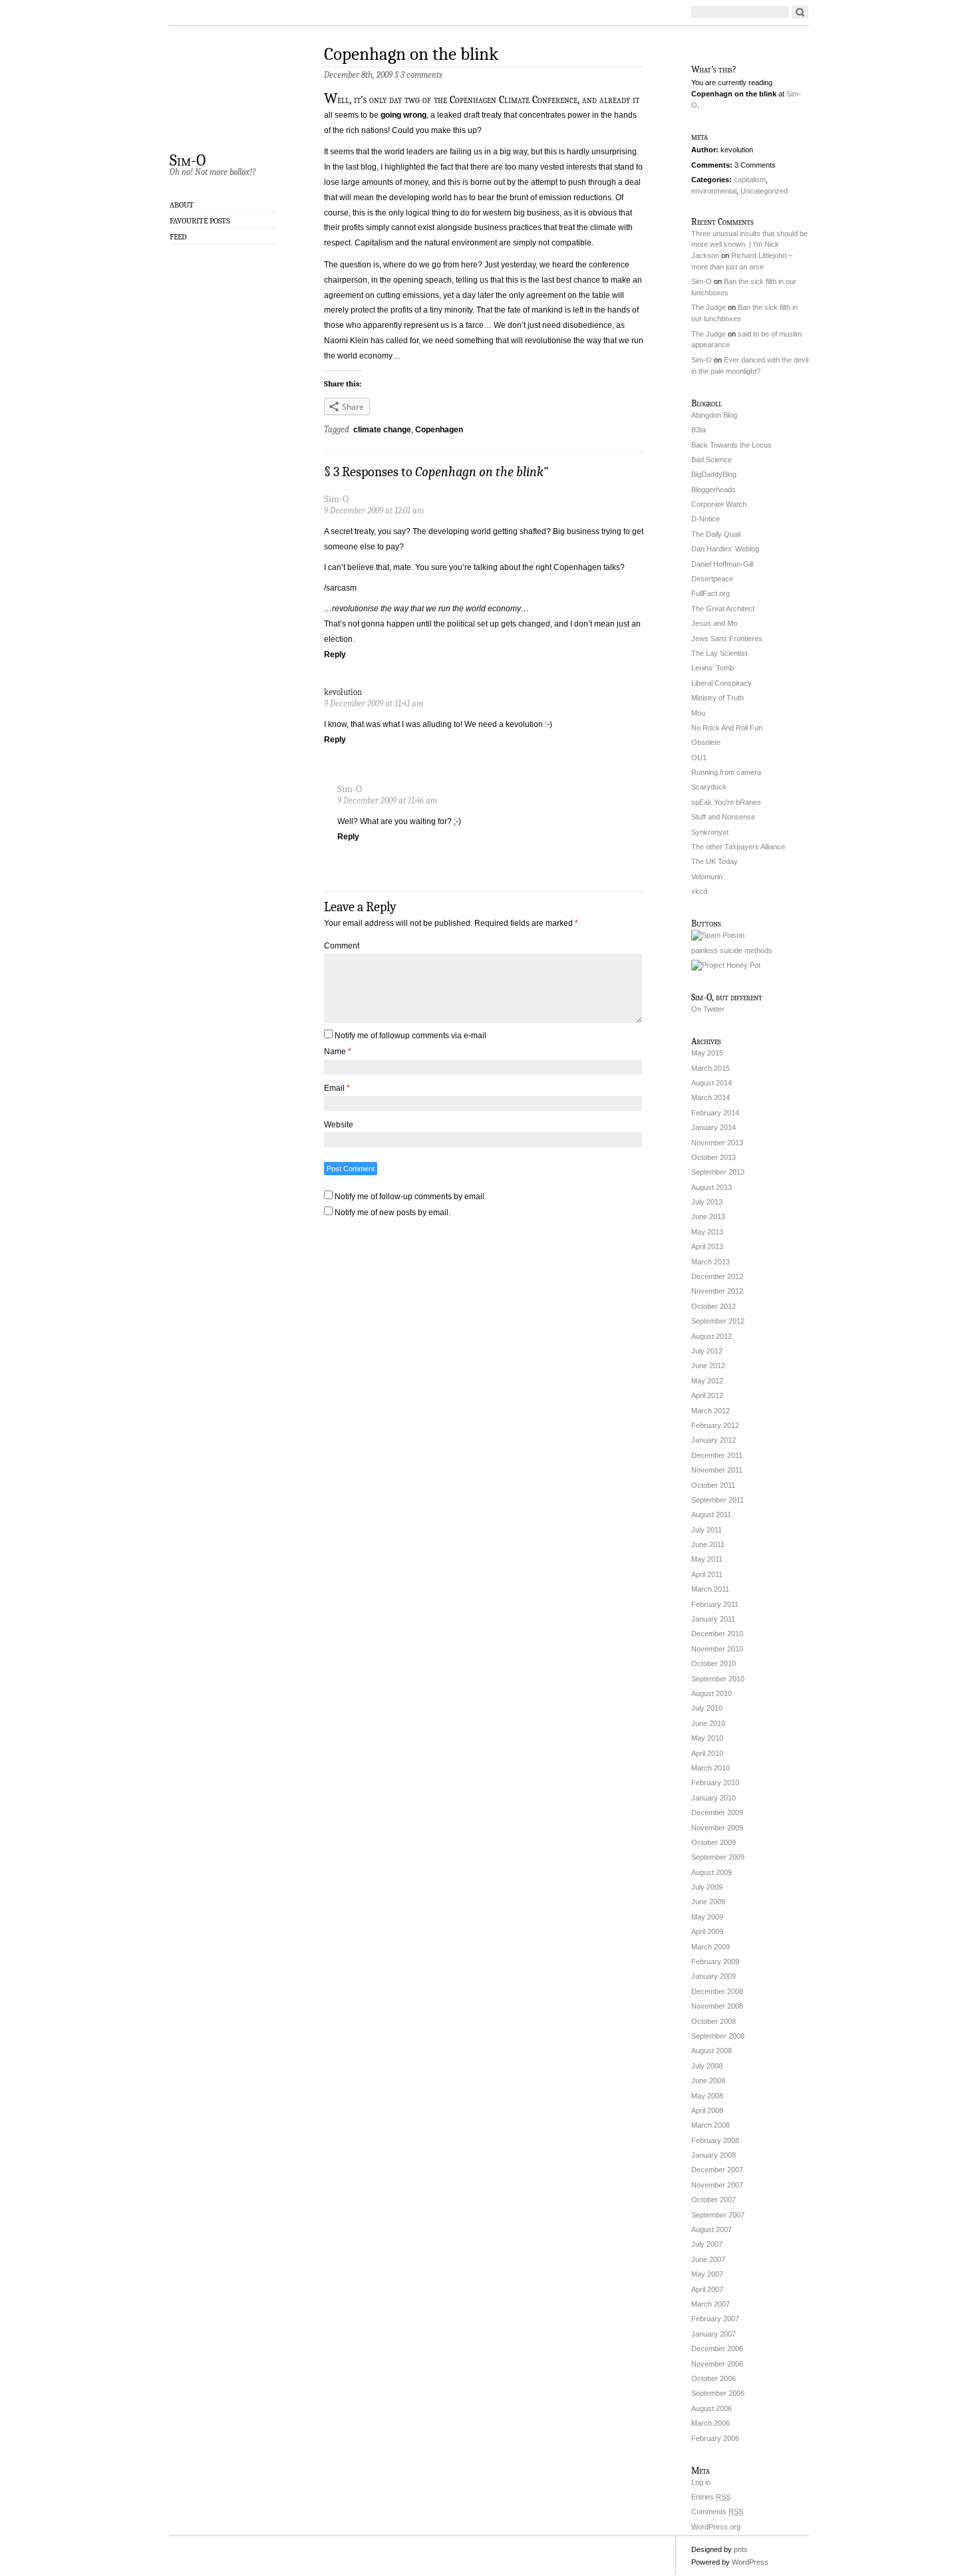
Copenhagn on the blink (411, 54)
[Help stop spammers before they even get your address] (726, 965)
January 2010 (714, 1798)
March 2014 (711, 1097)
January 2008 (714, 2155)
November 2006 (717, 2364)
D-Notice (706, 519)
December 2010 (717, 1634)
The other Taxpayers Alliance (738, 847)
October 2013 (714, 1157)
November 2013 (717, 1143)
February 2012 (715, 1425)
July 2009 (707, 1887)
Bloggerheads (714, 490)
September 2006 (718, 2393)
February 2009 (715, 1961)
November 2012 (717, 1291)
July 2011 (707, 1530)
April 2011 (707, 1574)
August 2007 (712, 2229)
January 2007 (714, 2334)
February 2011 (715, 1604)
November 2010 (717, 1649)
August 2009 (712, 1872)
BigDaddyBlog (714, 474)
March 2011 (710, 1589)
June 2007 (708, 2259)
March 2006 (711, 2423)
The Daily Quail (716, 534)
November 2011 (717, 1470)
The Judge (709, 307)
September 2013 (718, 1172)
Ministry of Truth (718, 698)
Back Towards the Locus (732, 445)
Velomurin (707, 877)
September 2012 (718, 1321)
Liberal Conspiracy (722, 683)
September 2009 (718, 1857)
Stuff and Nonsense (723, 817)
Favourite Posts (200, 221)
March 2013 (711, 1262)
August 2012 (712, 1336)
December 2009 (717, 1812)
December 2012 (717, 1276)
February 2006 (715, 2438)
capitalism (750, 180)
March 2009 (711, 1947)
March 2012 (711, 1411)
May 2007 (707, 2274)
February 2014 (715, 1113)
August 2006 (712, 2408)
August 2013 (712, 1187)
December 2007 (717, 2170)
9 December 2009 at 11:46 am (387, 800)
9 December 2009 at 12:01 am (374, 510)
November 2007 (717, 2185)
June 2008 (708, 2080)
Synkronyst (710, 832)
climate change (382, 430)
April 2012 (707, 1395)
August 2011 (711, 1514)
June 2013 (708, 1216)
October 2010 (714, 1663)
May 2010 (707, 1738)
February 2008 (715, 2140)
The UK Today (715, 861)
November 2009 (717, 1828)
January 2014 (714, 1127)
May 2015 (707, 1053)
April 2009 (707, 1932)
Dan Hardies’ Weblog (725, 549)
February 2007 (715, 2319)
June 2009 (708, 1902)
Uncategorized (764, 191)
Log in (701, 2482)
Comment (342, 946)
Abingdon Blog (714, 415)
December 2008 (717, 1991)
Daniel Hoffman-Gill (722, 564)
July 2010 (707, 1708)
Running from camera (726, 772)
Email (337, 1088)
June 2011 (708, 1544)
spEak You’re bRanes (726, 802)
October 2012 (714, 1306)
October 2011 (713, 1485)
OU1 (699, 758)
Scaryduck (709, 787)
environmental (714, 191)
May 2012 (707, 1381)
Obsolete (706, 742)
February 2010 (715, 1783)
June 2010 (708, 1723)
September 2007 (718, 2215)
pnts (741, 2549)
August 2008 (712, 2051)
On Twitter (708, 1009)
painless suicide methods (732, 950)
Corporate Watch (719, 504)
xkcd (699, 891)
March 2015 (711, 1068)
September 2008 (718, 2036)
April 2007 (707, 2289)
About (182, 205)
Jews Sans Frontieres (727, 639)
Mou (698, 713)
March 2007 (711, 2304)
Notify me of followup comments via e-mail (410, 1036)
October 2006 (714, 2378)
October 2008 (714, 2021)
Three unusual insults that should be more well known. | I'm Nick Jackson (749, 245)
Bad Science (712, 460)
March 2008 (711, 2125)
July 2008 (707, 2066)
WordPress (750, 2562)
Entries (711, 2497)
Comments (717, 2511)
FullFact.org (711, 593)
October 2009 (714, 1842)
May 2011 (707, 1559)
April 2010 (707, 1753)
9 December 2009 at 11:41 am (374, 703)
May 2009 (707, 1917)
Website (339, 1125)
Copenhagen (439, 430)
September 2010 (718, 1679)
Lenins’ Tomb (713, 668)
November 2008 (717, 2006)
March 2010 (711, 1768)
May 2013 (707, 1232)
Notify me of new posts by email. (393, 1213)
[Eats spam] (718, 935)
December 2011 (717, 1455)
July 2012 (707, 1351)
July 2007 (707, 2244)
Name (338, 1052)
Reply (335, 654)
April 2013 (707, 1246)
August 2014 (712, 1083)
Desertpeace (712, 579)
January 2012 (714, 1440)
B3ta (699, 430)
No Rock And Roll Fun (727, 728)
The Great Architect (723, 609)
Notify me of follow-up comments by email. (410, 1197)
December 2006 (717, 2349)
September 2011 (718, 1500)
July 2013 (707, 1202)
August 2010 (712, 1693)
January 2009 (714, 1976)
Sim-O (188, 160)
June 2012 (708, 1365)
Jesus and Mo (714, 623)
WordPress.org (716, 2527)
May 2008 (707, 2096)
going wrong (404, 115)
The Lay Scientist (719, 653)
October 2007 (714, 2200)
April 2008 (707, 2110)
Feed (178, 237)
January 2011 (713, 1619)
